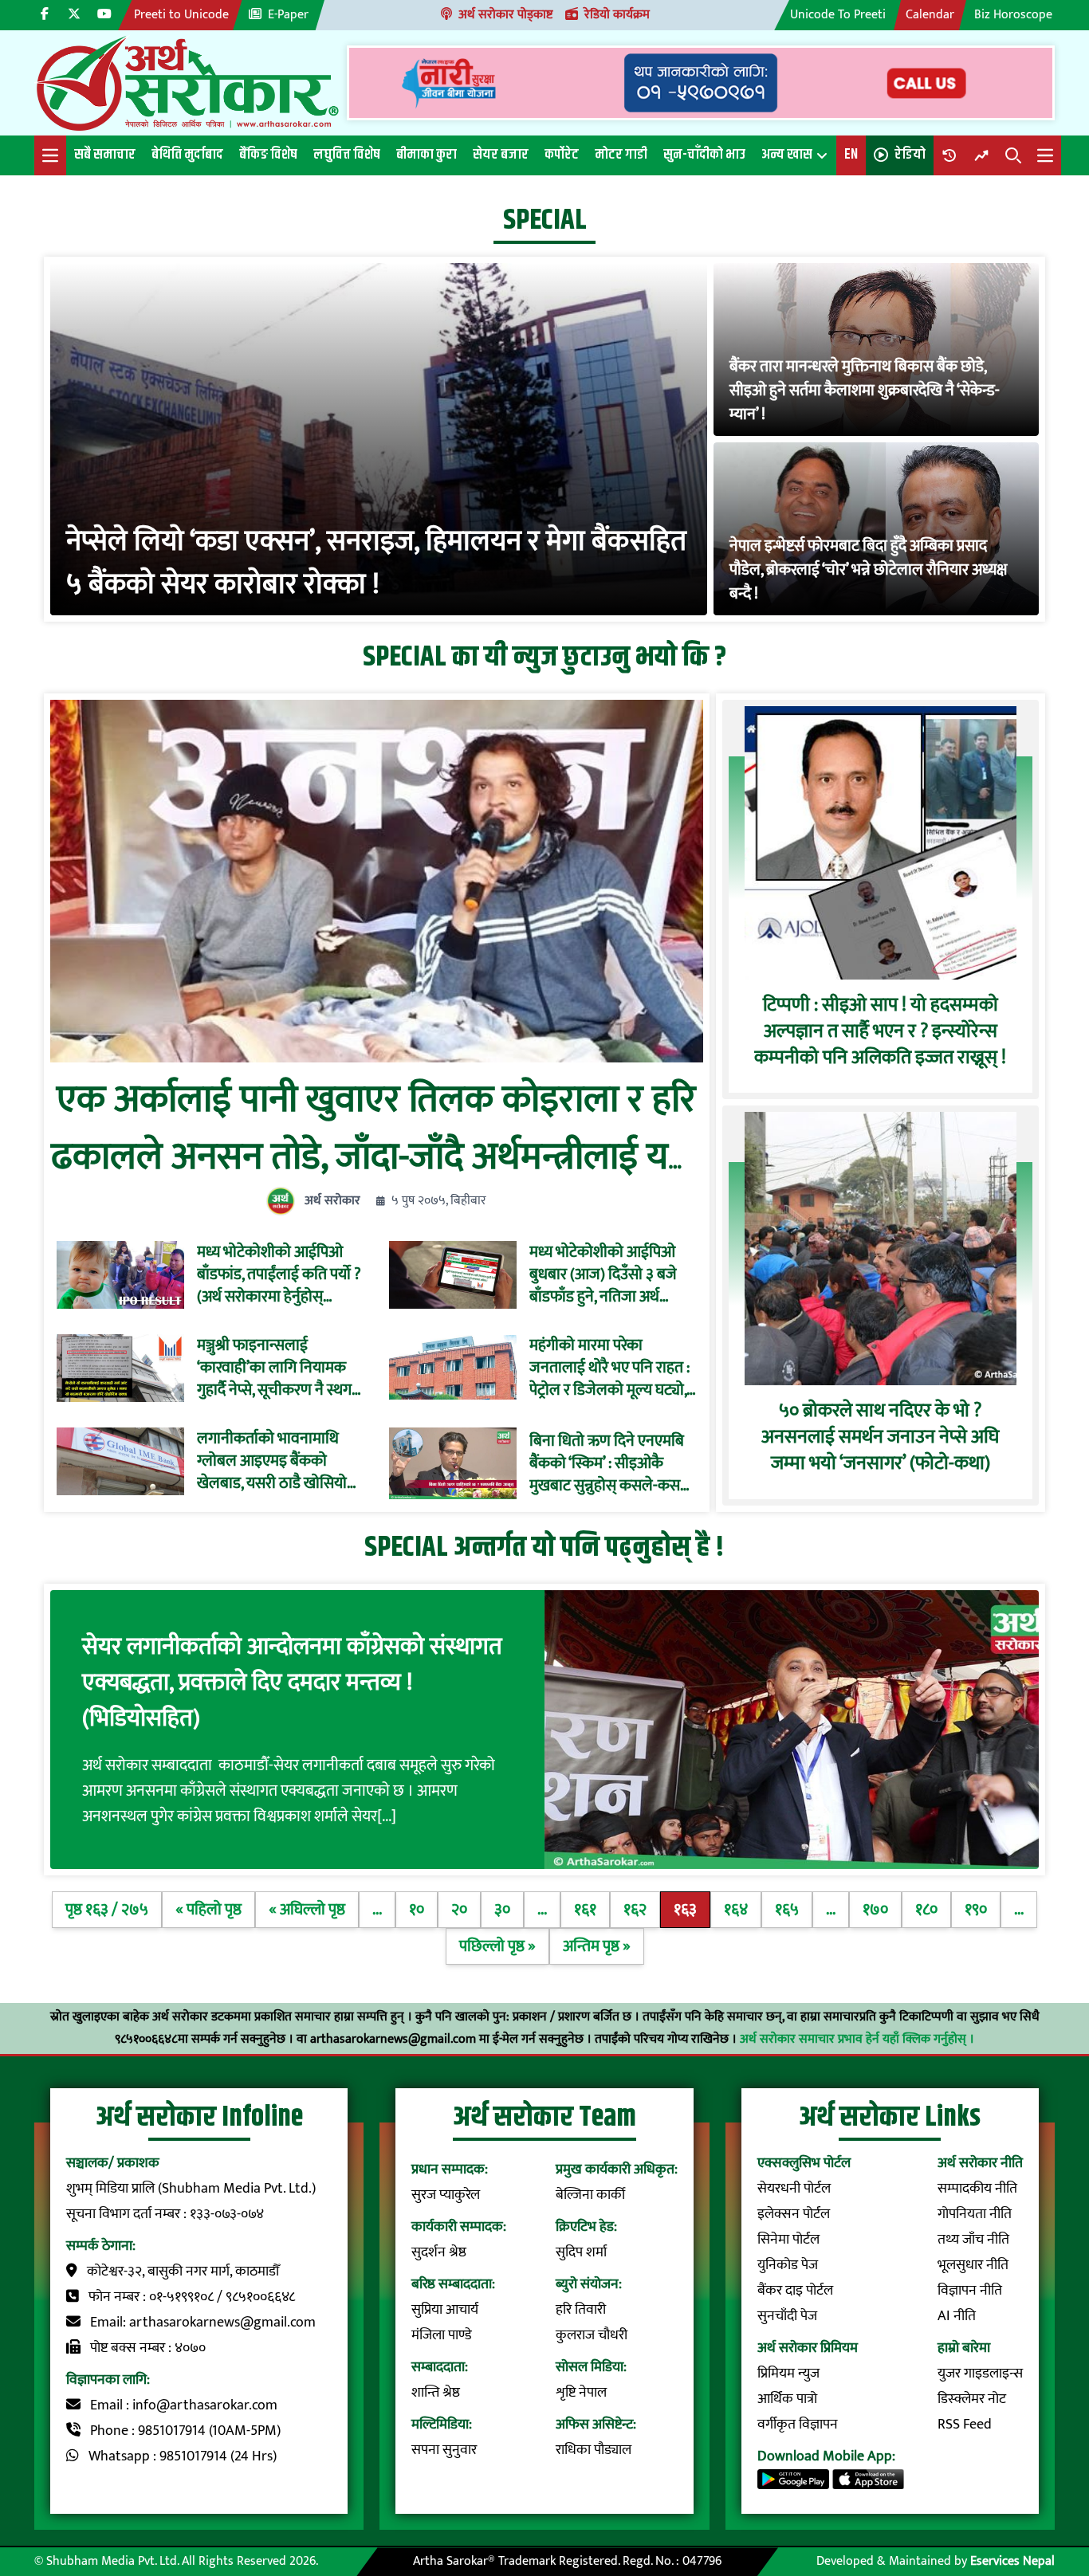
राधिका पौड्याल (594, 2450)
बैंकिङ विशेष (268, 155)
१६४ (736, 1910)
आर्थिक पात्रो (787, 2399)
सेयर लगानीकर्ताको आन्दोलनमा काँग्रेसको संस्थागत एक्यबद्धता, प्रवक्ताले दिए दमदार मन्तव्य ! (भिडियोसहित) (292, 1683)
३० (502, 1910)
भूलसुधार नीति (973, 2265)
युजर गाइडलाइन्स (980, 2374)
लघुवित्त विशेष (347, 155)
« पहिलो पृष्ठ (208, 1910)
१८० (926, 1910)
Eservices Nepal (1012, 2561)
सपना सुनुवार (444, 2450)
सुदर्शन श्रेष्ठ (439, 2252)
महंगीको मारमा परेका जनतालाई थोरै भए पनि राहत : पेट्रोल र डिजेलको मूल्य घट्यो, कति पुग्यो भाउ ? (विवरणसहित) (609, 1368)
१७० (875, 1910)
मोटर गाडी (621, 155)
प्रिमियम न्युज (788, 2374)
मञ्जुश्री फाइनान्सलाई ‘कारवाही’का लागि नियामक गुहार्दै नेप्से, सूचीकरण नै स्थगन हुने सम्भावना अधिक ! (279, 1368)
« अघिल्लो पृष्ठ (307, 1910)
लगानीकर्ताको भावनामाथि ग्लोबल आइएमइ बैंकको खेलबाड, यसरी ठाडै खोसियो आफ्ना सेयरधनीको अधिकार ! (277, 1461)
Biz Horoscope (1013, 15)
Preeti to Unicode (181, 15)
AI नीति (957, 2316)
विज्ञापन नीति (970, 2291)
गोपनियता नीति (975, 2214)
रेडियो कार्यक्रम (617, 15)
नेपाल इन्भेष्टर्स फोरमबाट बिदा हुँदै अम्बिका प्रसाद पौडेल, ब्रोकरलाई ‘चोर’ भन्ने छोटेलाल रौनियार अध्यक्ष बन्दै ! (868, 570)
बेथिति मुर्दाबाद (187, 155)
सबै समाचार (105, 155)
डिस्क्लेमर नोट (972, 2399)
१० (417, 1910)
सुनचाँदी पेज (787, 2316)
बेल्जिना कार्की (590, 2195)
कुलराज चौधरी (592, 2335)
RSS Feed (965, 2425)
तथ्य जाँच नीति (973, 2240)
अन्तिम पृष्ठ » (597, 1946)
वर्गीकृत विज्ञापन (798, 2425)
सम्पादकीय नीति (977, 2189)
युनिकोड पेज (788, 2265)
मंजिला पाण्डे (442, 2335)
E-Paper (288, 15)
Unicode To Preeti (838, 15)
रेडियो (910, 155)
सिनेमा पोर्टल (788, 2240)
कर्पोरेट (562, 155)
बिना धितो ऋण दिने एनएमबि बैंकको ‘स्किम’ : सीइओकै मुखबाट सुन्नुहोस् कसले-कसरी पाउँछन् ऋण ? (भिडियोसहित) (610, 1463)
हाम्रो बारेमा (964, 2348)
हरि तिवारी (581, 2310)
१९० (976, 1910)
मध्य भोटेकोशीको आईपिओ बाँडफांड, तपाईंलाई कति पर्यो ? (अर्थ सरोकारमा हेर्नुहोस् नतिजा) (279, 1274)
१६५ (787, 1910)
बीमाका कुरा (427, 155)
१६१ (585, 1910)
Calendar (930, 15)
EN (851, 155)
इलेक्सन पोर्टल (794, 2214)
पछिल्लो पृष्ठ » (497, 1946)
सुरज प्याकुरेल (446, 2195)
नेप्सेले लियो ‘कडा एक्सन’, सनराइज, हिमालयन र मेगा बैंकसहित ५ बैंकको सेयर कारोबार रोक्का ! (376, 563)
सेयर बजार (501, 155)
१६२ (635, 1910)
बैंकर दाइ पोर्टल (795, 2291)
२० (459, 1910)
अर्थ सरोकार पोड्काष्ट (505, 15)
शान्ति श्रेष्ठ (436, 2393)
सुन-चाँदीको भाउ (704, 155)
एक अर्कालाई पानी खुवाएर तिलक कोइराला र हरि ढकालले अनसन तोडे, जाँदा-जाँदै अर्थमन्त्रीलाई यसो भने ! (377, 1157)
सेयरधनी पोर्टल (794, 2189)
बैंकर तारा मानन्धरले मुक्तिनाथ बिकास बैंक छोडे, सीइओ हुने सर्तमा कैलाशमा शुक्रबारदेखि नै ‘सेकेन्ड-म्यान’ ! (865, 391)
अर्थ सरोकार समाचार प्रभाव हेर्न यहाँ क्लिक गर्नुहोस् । (857, 2039)
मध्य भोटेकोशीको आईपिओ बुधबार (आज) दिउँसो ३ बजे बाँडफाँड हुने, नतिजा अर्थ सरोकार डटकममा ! (603, 1274)
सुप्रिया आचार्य (445, 2310)
